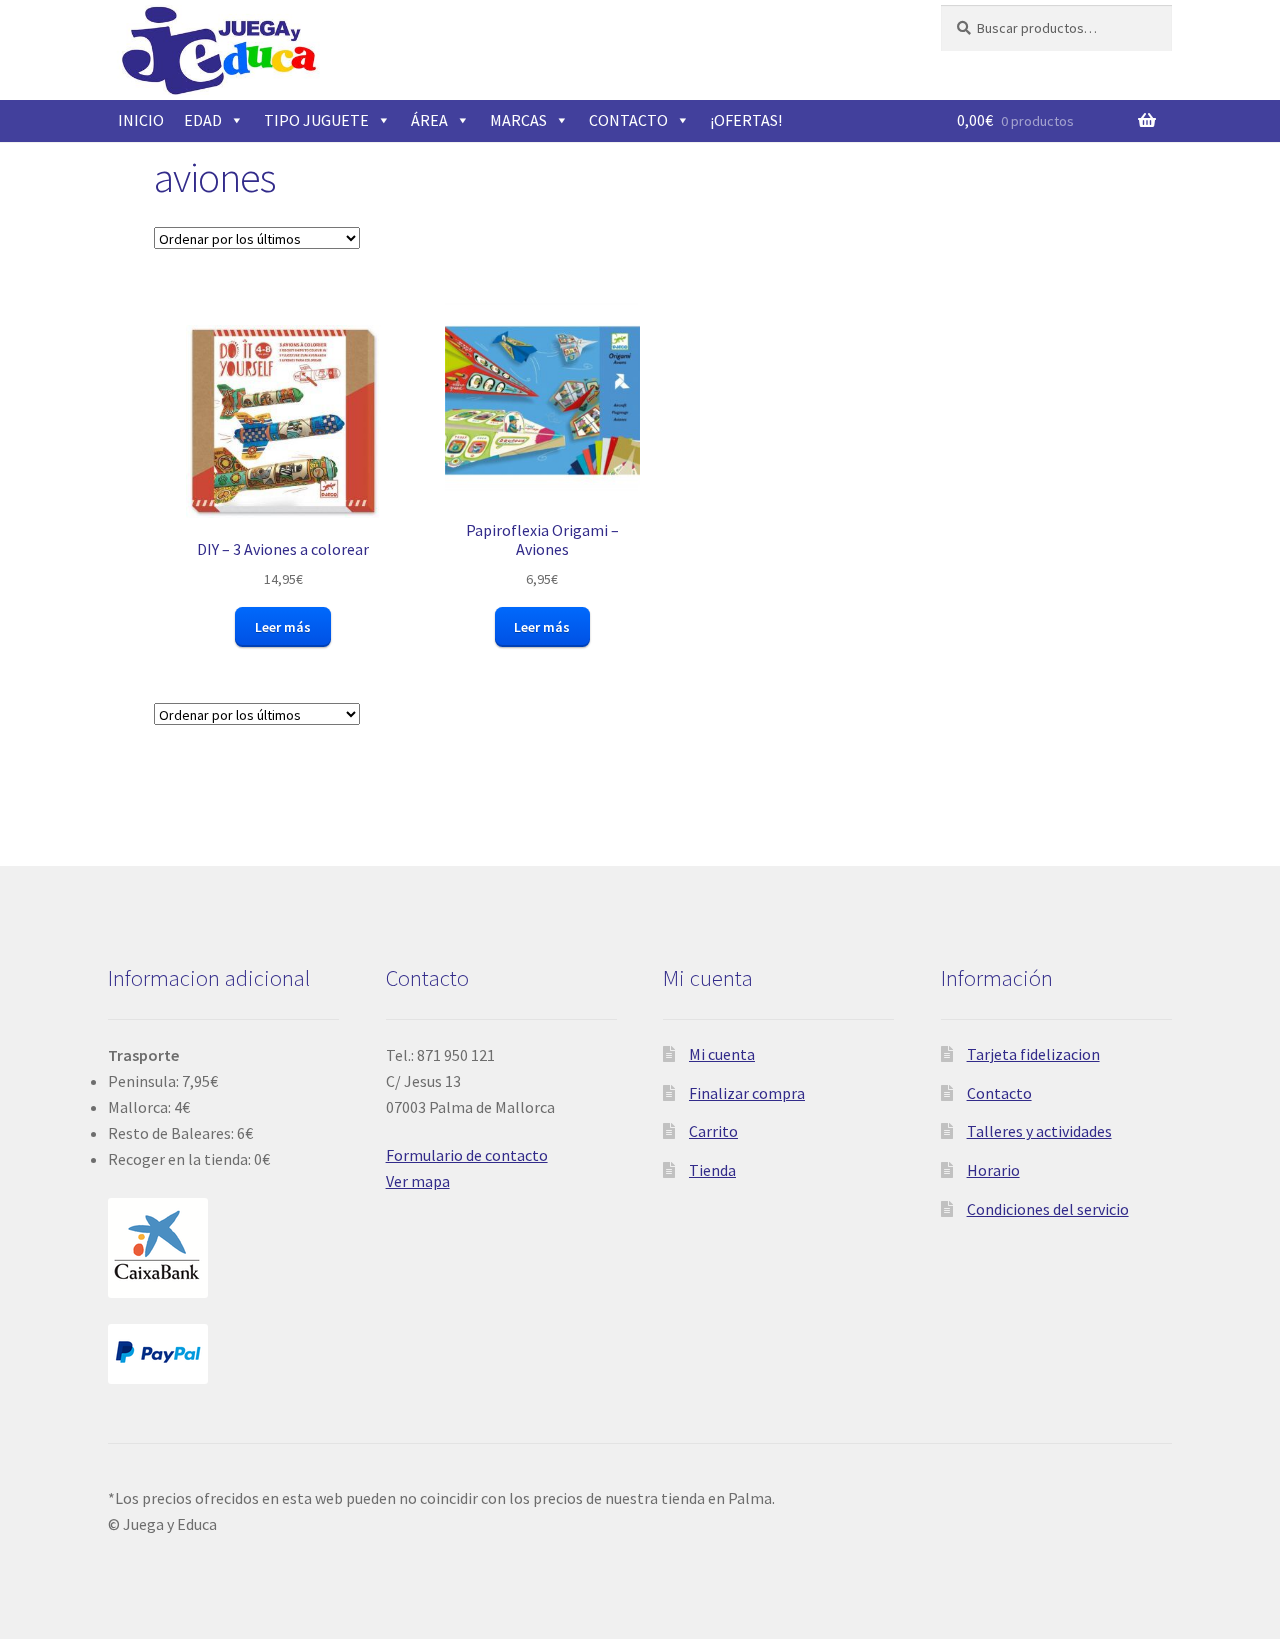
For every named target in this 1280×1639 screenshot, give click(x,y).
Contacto (999, 1093)
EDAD (203, 120)
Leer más (283, 627)
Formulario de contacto (467, 1155)
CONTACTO (628, 120)
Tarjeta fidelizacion (1033, 1054)
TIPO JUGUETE (316, 120)
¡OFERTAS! (746, 120)
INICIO (141, 120)
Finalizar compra (747, 1093)
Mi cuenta (722, 1054)
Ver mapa (418, 1181)
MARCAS (518, 120)
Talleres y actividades (1039, 1131)
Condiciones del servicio (1048, 1209)
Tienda (712, 1170)
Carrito (713, 1131)
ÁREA (429, 120)
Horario (993, 1170)
